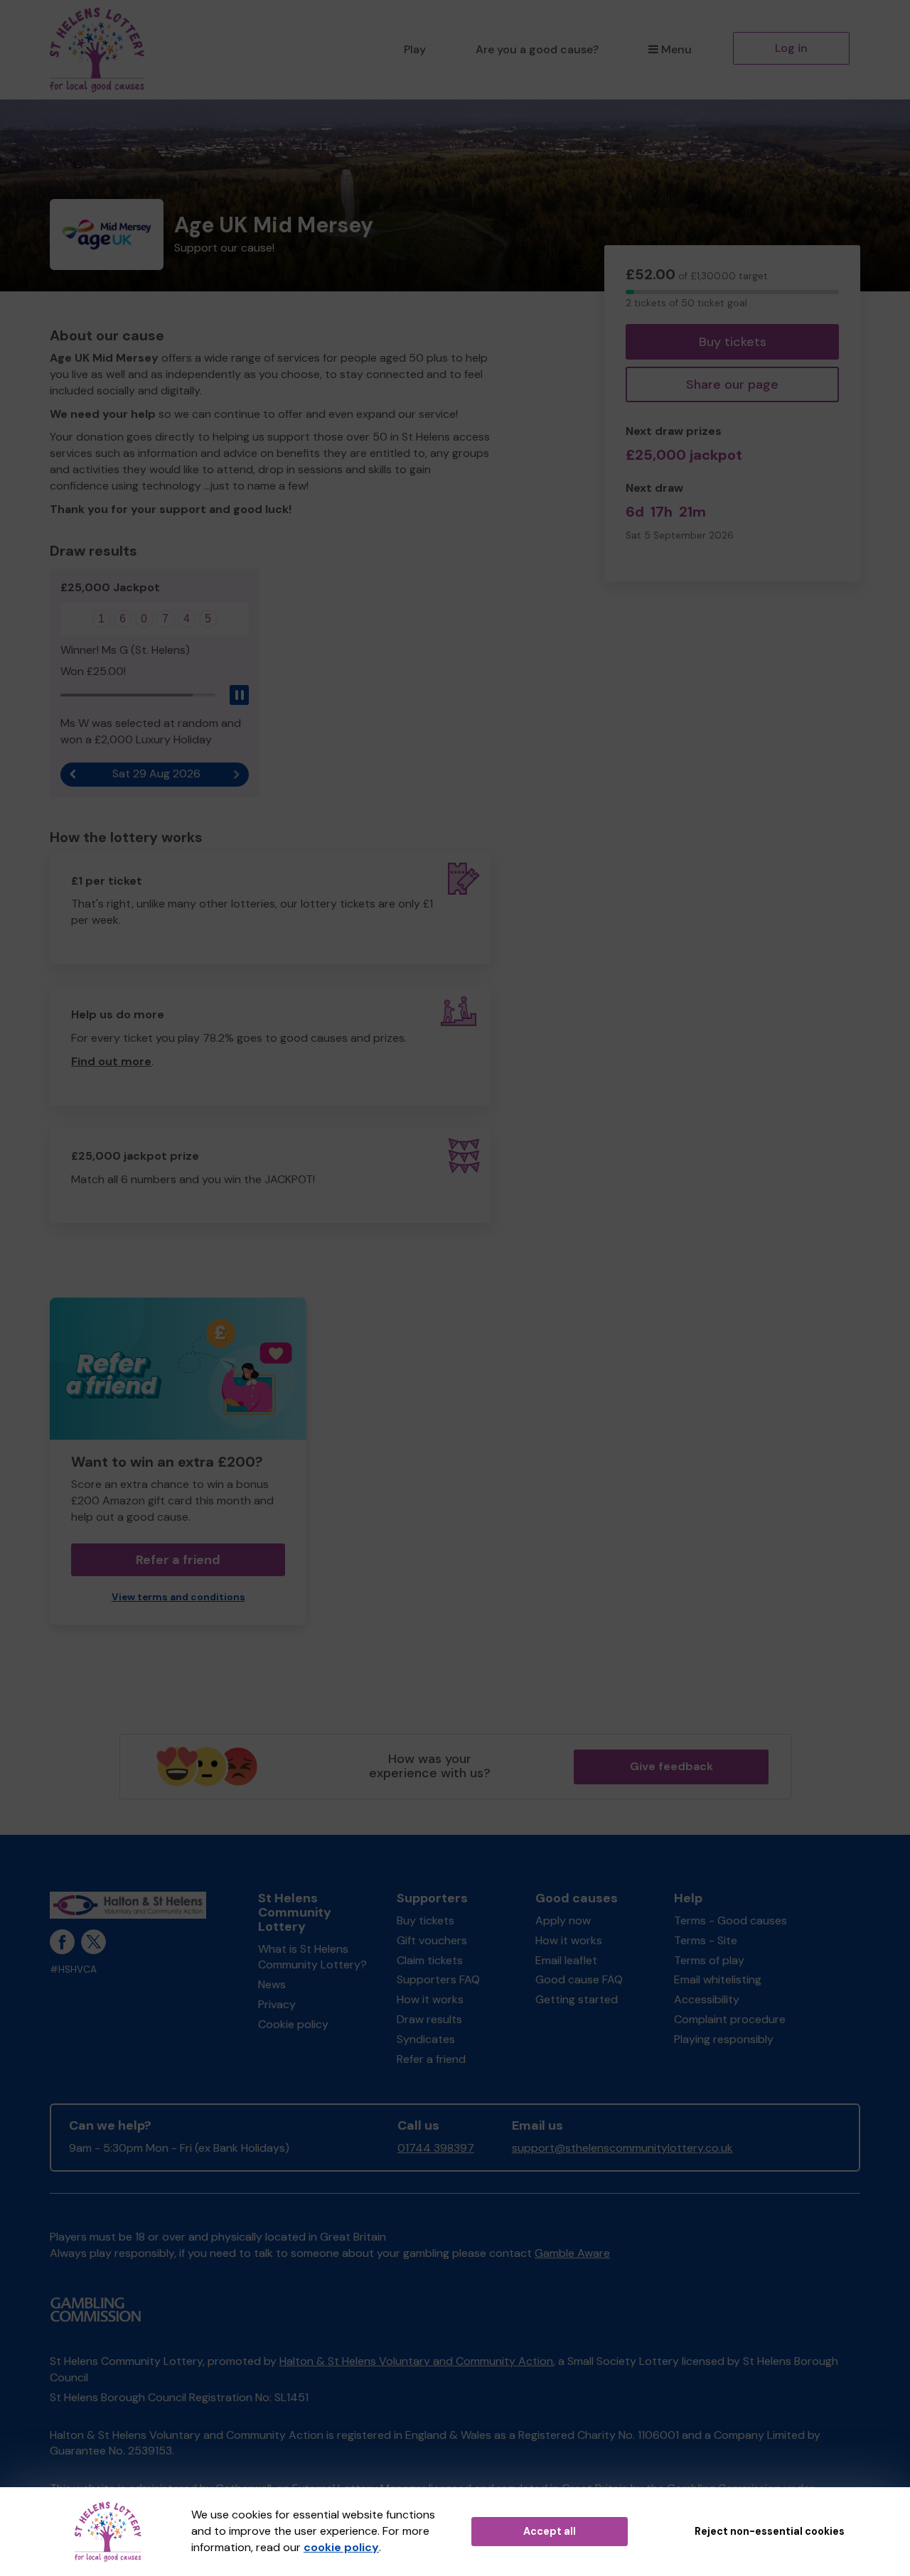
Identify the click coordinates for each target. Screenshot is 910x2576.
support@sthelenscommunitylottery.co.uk (622, 2148)
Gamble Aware (572, 2253)
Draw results (429, 2019)
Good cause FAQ (579, 1979)
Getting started (577, 1999)
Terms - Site (706, 1940)
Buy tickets (733, 342)
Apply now (563, 1920)
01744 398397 (436, 2148)
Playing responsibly (724, 2039)
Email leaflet (566, 1960)
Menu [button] (676, 49)
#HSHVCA (73, 1969)
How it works (430, 1999)
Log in (791, 48)
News (272, 1984)
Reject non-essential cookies (770, 2531)
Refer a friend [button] (178, 1560)
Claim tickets (430, 1960)
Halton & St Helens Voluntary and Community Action (416, 2361)
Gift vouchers (432, 1940)
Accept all (550, 2531)
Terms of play (709, 1960)
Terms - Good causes (730, 1920)
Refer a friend (431, 2059)
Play (415, 49)
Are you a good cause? (537, 49)
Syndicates (426, 2039)
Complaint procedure (730, 2019)
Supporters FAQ (438, 1979)
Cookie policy (293, 2024)
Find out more (111, 1061)
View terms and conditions (178, 1597)
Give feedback (671, 1766)
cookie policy (341, 2547)
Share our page (732, 384)
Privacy (277, 2004)
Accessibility (707, 1999)
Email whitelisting (718, 1979)
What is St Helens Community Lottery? (312, 1957)
